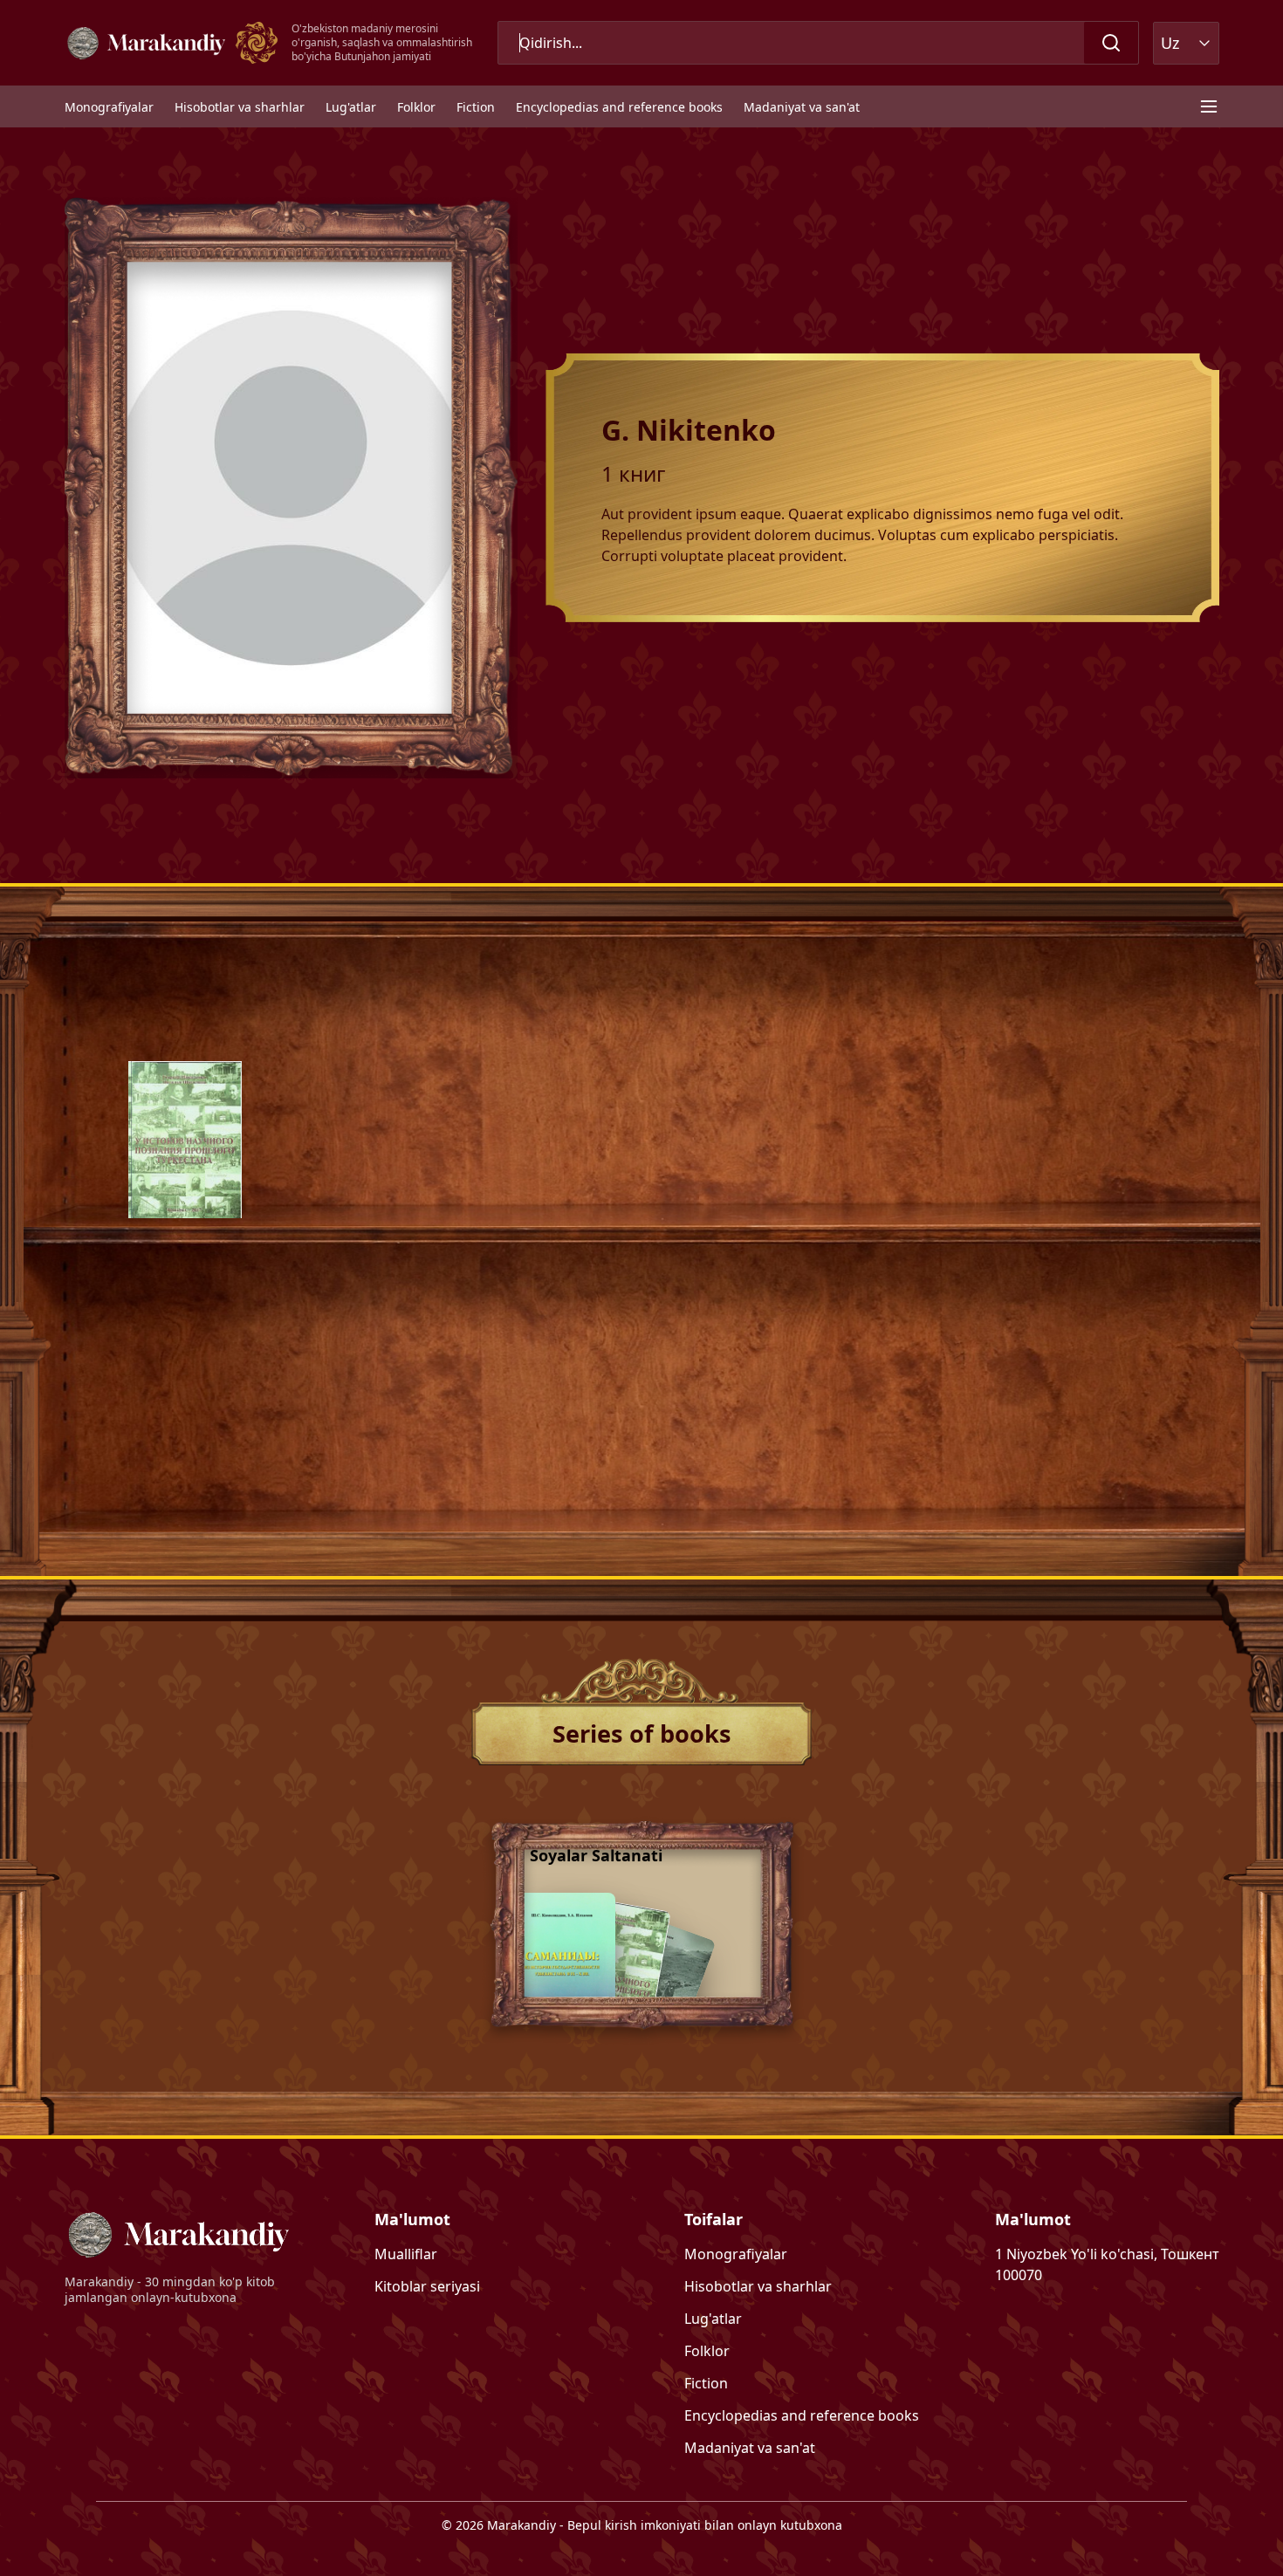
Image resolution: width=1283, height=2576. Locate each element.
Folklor (416, 107)
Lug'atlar (351, 107)
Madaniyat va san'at (802, 107)
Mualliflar (406, 2254)
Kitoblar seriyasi (427, 2286)
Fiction (476, 107)
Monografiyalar (109, 107)
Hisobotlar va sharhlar (240, 107)
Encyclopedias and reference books (619, 107)
